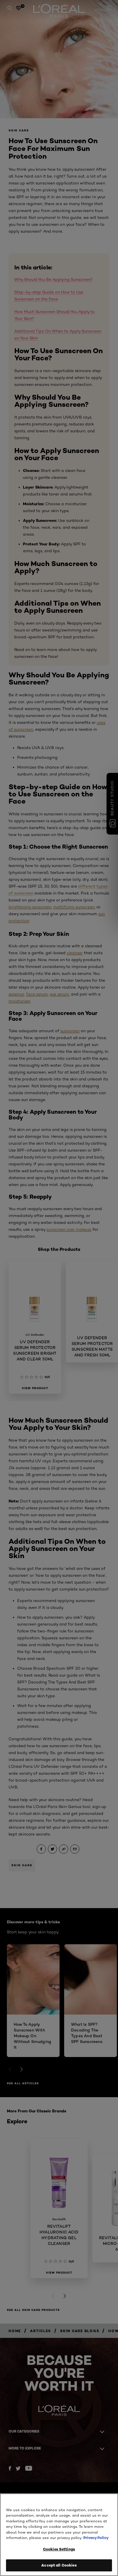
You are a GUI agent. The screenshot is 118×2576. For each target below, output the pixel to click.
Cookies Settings (59, 2549)
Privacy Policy (96, 2538)
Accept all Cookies (59, 2565)
